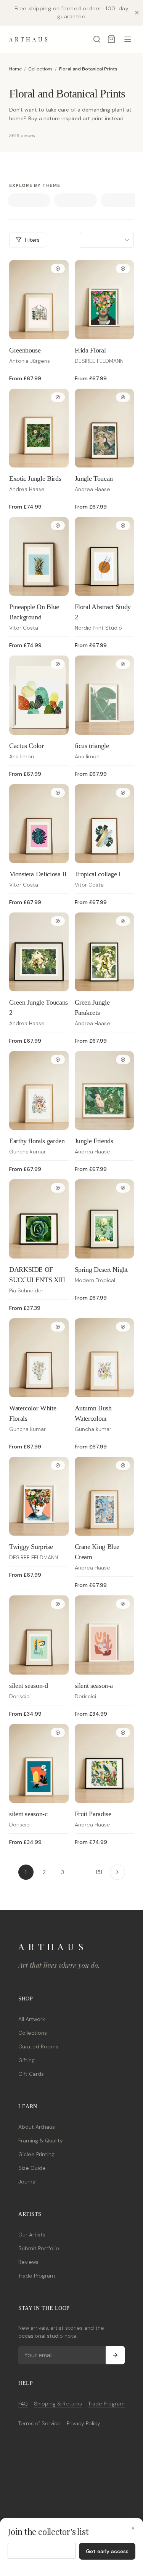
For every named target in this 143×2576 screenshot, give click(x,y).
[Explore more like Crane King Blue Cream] (123, 1465)
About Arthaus (37, 2127)
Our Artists (32, 2235)
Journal (27, 2182)
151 (99, 1872)
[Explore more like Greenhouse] (58, 269)
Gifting (27, 2060)
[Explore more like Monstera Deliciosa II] (58, 793)
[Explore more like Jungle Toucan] (123, 397)
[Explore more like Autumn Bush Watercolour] (123, 1327)
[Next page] (117, 1872)
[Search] (97, 39)
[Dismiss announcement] (137, 13)
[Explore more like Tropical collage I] (123, 793)
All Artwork (32, 2019)
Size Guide (32, 2168)
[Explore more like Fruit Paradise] (123, 1733)
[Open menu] (128, 39)
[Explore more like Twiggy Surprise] (58, 1465)
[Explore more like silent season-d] (58, 1604)
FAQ (23, 2404)
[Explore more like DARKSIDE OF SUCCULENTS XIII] (58, 1188)
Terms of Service (39, 2423)
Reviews (28, 2262)
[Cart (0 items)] (111, 39)
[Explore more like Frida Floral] (123, 269)
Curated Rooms (38, 2046)
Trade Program (37, 2276)
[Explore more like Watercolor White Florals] (58, 1327)
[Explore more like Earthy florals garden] (58, 1060)
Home (15, 69)
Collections (40, 69)
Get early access (107, 2551)
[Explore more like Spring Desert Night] (123, 1188)
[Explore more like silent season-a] (123, 1604)
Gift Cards (31, 2074)
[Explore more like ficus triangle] (123, 664)
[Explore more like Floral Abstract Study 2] (123, 526)
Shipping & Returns (58, 2404)
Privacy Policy (84, 2423)
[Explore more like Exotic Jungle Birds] (58, 397)
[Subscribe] (115, 2355)
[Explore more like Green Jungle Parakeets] (123, 921)
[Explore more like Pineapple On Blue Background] (58, 526)
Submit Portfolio (39, 2248)
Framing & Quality (41, 2141)
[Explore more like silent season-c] (58, 1733)
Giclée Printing (36, 2154)
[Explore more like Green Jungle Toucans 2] (58, 921)
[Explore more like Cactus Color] (58, 664)
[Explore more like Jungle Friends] (123, 1060)
